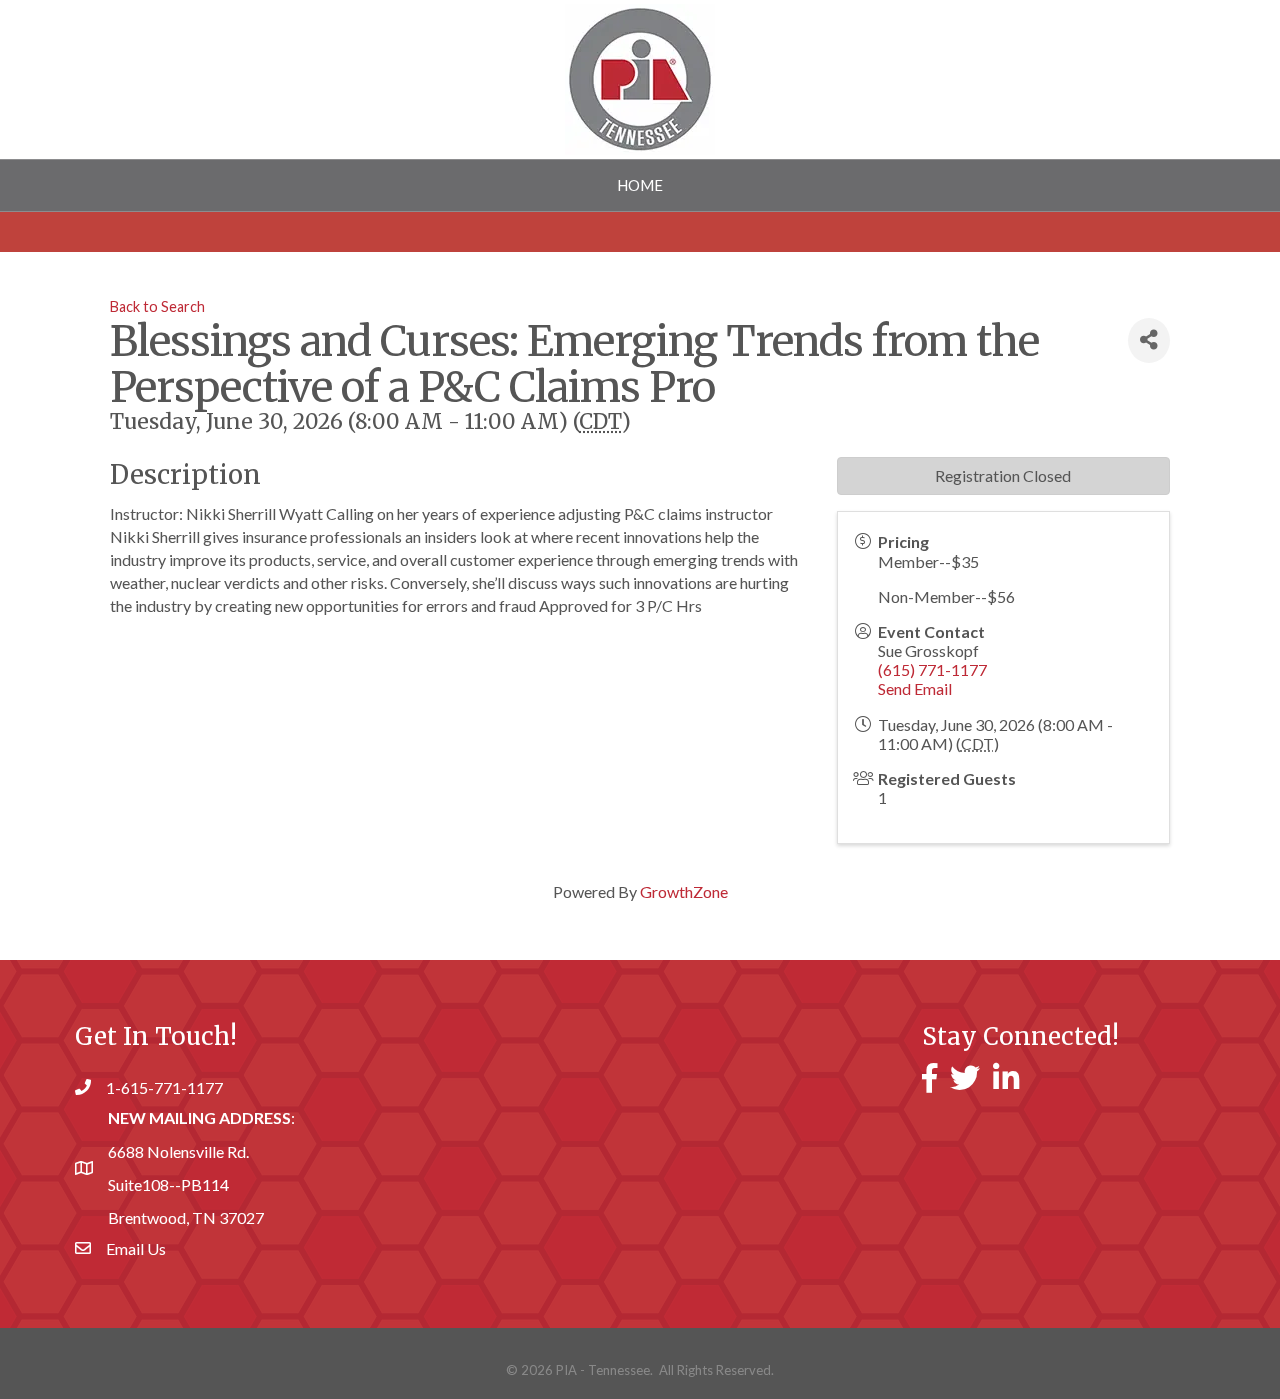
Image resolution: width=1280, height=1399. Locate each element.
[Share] (1149, 340)
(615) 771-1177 (932, 669)
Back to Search (157, 306)
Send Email (915, 688)
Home (640, 185)
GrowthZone (684, 891)
